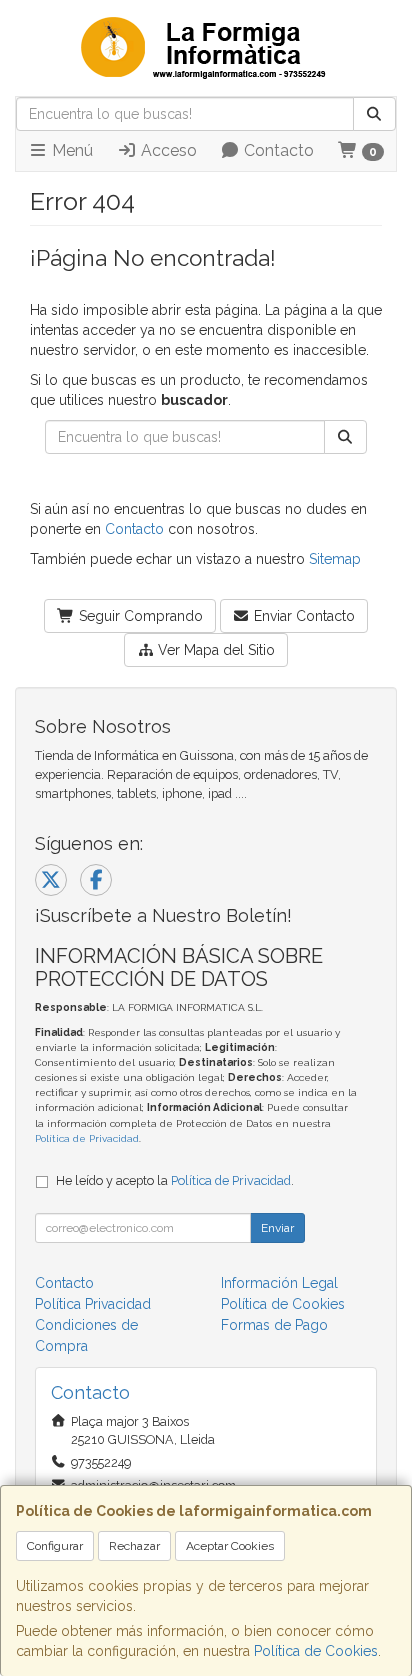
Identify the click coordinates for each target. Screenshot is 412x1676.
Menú (70, 150)
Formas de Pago (274, 1325)
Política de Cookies (316, 1651)
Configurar (55, 1546)
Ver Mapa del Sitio (214, 650)
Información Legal (279, 1283)
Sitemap (335, 559)
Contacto (277, 150)
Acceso (167, 150)
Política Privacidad (93, 1304)
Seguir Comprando (139, 616)
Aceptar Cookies (230, 1546)
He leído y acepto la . (175, 1180)
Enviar (277, 1228)
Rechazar (134, 1546)
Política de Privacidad (87, 1138)
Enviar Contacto (302, 616)
